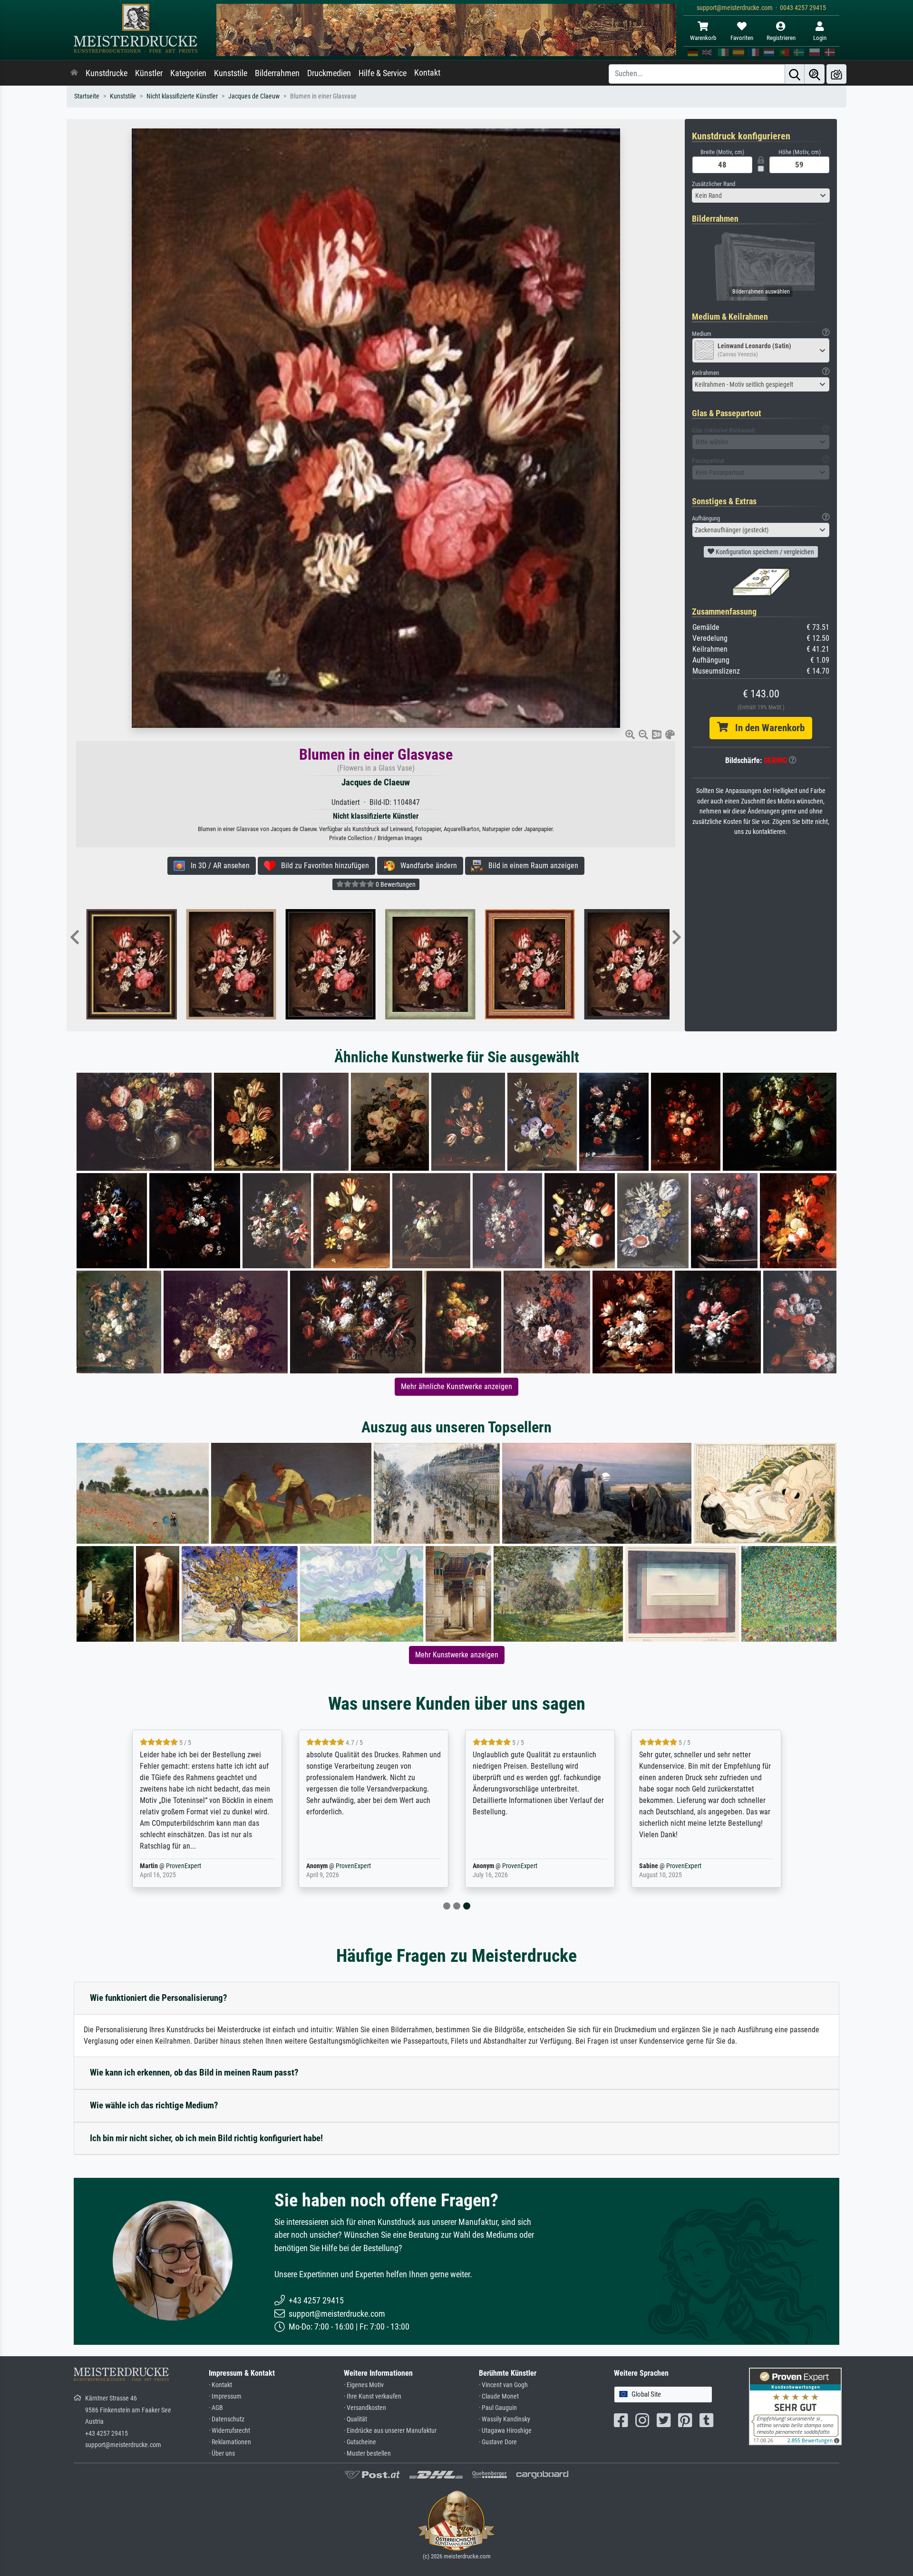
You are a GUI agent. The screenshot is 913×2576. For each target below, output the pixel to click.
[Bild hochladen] (836, 74)
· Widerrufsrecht (229, 2431)
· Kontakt (220, 2385)
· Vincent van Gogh (503, 2385)
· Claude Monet (499, 2396)
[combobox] (761, 196)
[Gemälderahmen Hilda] (423, 964)
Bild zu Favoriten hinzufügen (322, 866)
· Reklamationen (230, 2442)
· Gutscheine (360, 2442)
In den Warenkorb (766, 728)
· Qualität (355, 2419)
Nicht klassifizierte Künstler (182, 96)
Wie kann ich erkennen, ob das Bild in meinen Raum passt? (194, 2072)
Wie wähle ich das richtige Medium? (154, 2105)
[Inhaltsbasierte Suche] (815, 74)
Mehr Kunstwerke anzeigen (457, 1655)
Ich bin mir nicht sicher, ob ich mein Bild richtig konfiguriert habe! (206, 2138)
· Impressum (225, 2396)
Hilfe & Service (383, 73)
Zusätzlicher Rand (714, 184)
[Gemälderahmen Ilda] (623, 964)
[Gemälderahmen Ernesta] (523, 964)
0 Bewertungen (395, 884)
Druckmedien (329, 73)
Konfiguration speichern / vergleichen (764, 552)
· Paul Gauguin (498, 2408)
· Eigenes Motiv (364, 2385)
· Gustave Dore (498, 2442)
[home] (74, 73)
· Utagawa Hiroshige (505, 2431)
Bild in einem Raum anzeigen (530, 866)
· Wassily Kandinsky (505, 2419)
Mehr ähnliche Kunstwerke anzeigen (456, 1386)
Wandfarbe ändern (426, 866)
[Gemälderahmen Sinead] (125, 964)
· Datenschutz (227, 2419)
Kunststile (231, 73)
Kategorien (188, 73)
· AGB (216, 2408)
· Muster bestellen (367, 2454)
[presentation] (75, 938)
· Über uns (222, 2454)
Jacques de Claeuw (254, 96)
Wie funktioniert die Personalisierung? (159, 1998)
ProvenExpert (187, 1866)
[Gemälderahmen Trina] (224, 964)
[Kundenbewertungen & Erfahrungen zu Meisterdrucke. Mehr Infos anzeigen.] (795, 2406)
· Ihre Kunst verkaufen (373, 2396)
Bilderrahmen (277, 73)
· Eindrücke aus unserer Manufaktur (390, 2431)
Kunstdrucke (107, 73)
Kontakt (427, 73)
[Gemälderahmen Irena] (324, 964)
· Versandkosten (365, 2408)
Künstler (149, 73)
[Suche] (795, 74)
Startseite (87, 96)
